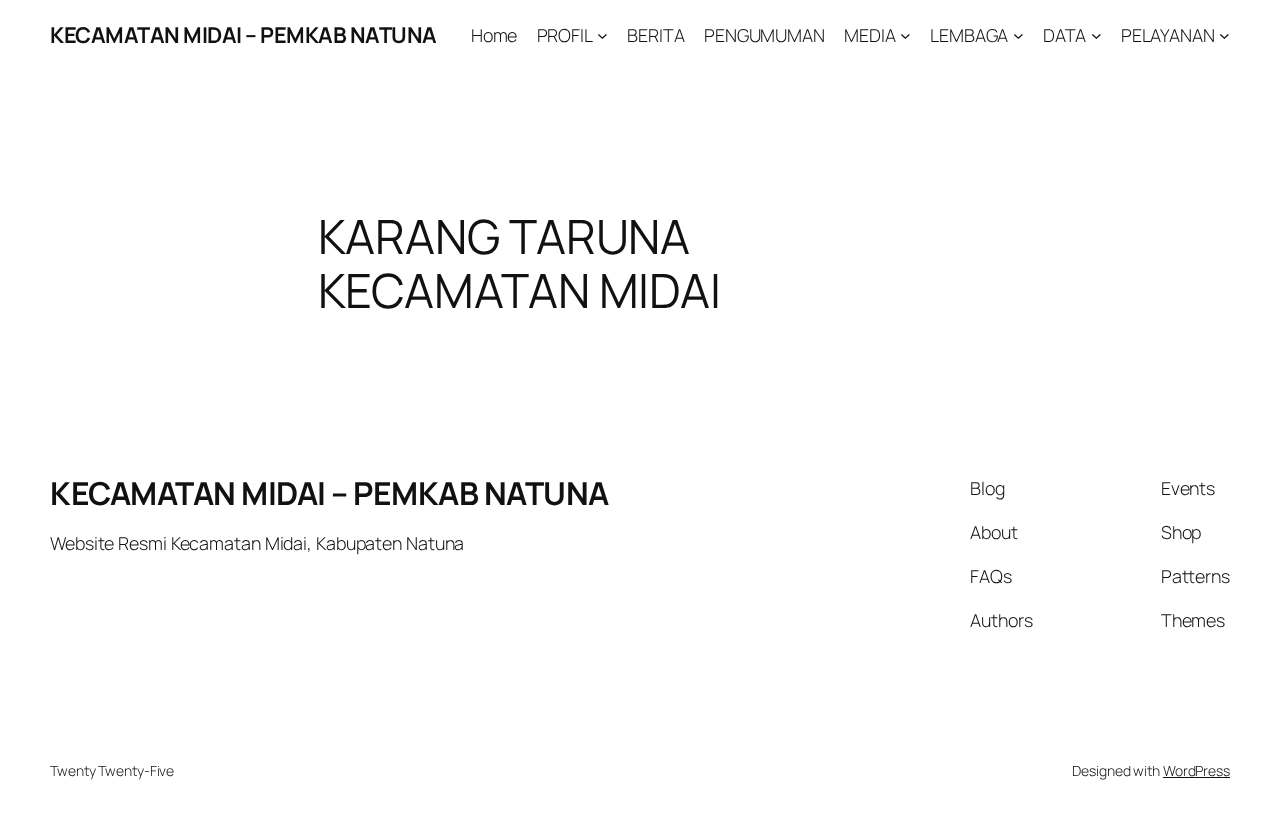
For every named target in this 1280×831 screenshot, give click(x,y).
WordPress (1196, 770)
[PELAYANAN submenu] (1224, 35)
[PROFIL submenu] (602, 35)
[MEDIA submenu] (905, 35)
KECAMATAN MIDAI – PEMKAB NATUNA (243, 35)
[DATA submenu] (1096, 35)
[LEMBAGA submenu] (1018, 35)
